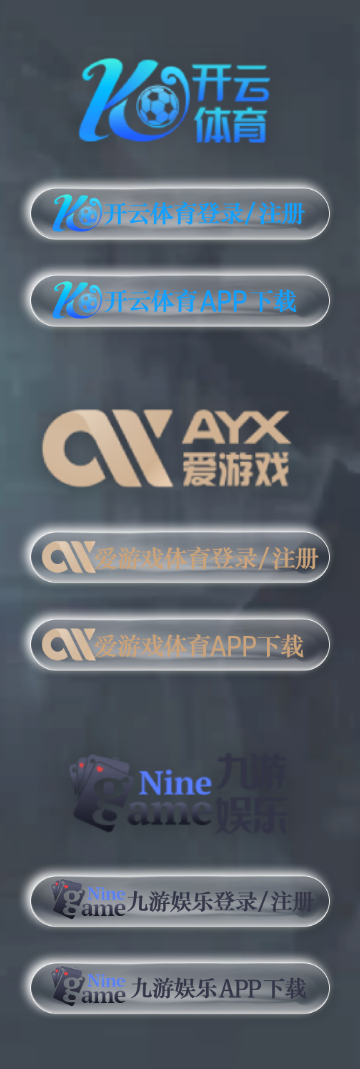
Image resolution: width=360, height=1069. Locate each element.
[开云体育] (180, 97)
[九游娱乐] (180, 785)
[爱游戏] (180, 441)
